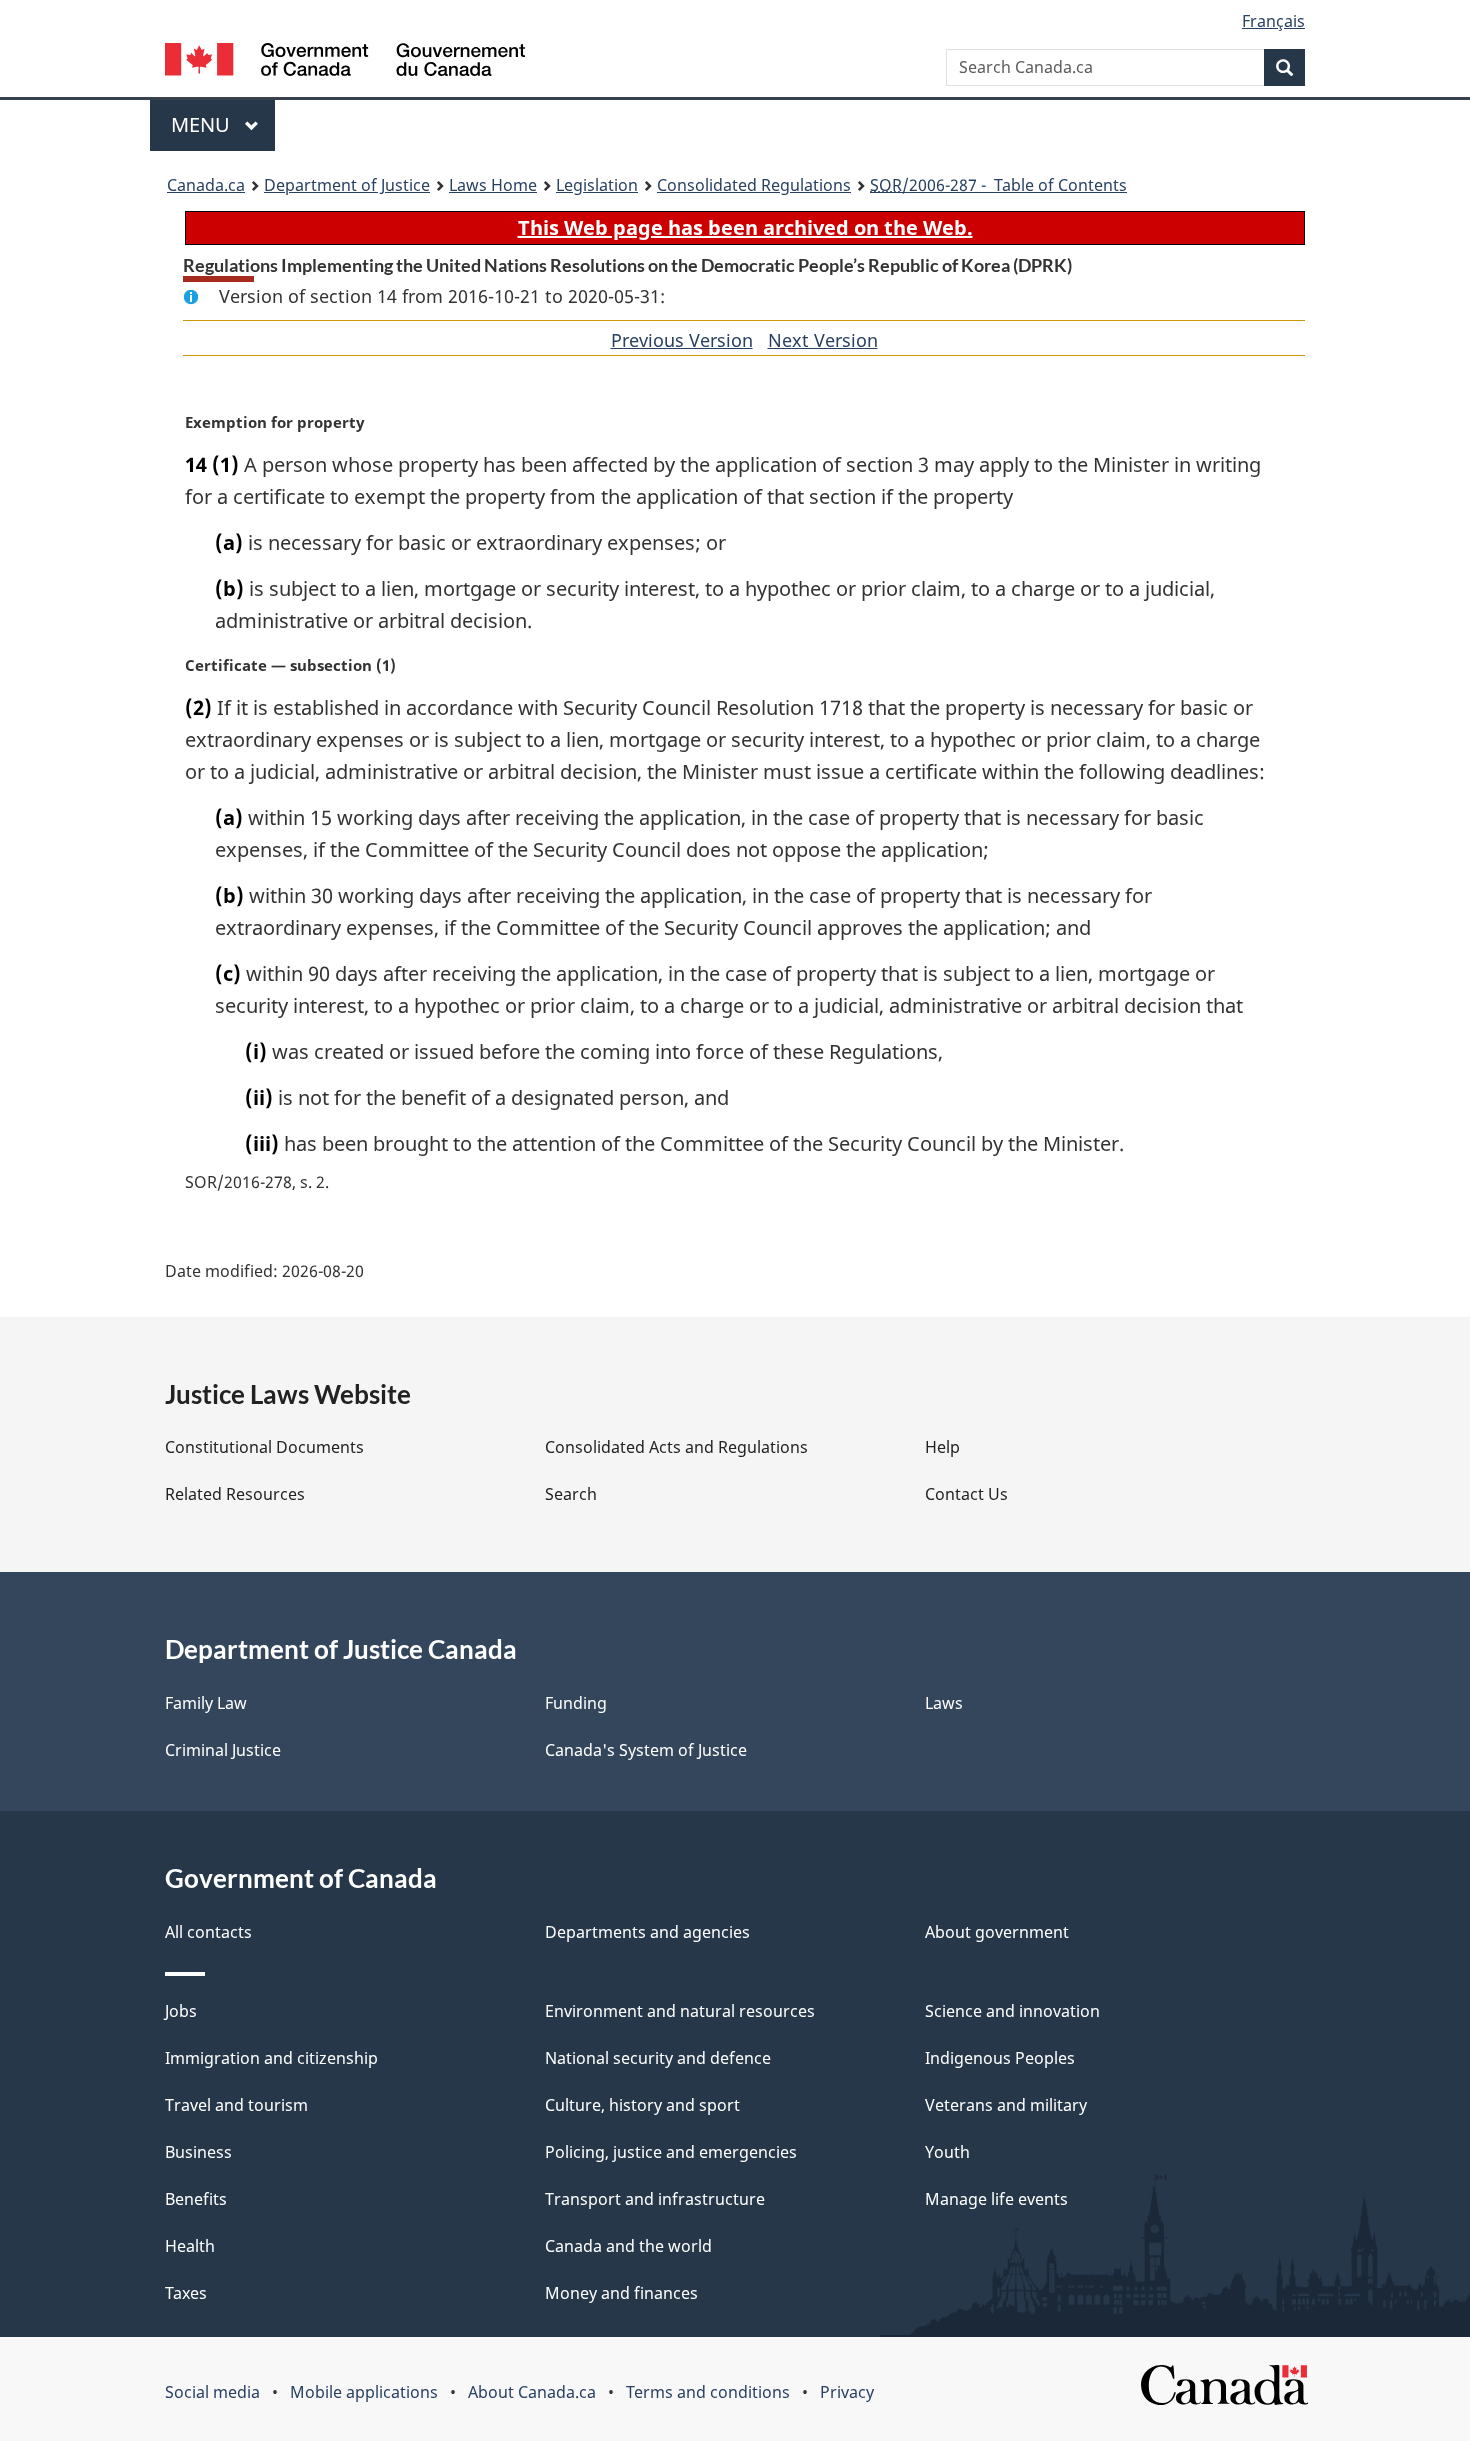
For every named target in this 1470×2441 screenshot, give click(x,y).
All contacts (208, 1932)
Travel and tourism (236, 2105)
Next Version (823, 340)
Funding (576, 1703)
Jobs (181, 2011)
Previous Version (682, 340)
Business (198, 2152)
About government (997, 1932)
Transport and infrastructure (655, 2199)
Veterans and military (1006, 2105)
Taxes (186, 2293)
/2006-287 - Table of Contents (998, 185)
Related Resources (235, 1494)
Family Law (206, 1703)
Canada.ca (206, 185)
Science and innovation (1012, 2011)
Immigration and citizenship (271, 2058)
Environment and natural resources (680, 2011)
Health (190, 2246)
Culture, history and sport (642, 2105)
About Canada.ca (532, 2392)
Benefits (196, 2199)
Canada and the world (628, 2246)
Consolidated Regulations (754, 185)
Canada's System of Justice (646, 1750)
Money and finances (621, 2293)
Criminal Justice (223, 1750)
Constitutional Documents (264, 1447)
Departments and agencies (647, 1932)
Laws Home (493, 185)
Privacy (847, 2392)
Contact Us (966, 1494)
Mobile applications (364, 2392)
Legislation (597, 185)
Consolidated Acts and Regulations (676, 1447)
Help (942, 1447)
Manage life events (996, 2199)
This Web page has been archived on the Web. (745, 227)
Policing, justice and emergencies (671, 2152)
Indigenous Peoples (1000, 2058)
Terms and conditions (708, 2392)
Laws (944, 1703)
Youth (947, 2152)
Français (1273, 21)
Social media (212, 2392)
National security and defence (658, 2058)
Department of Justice (347, 185)
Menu (203, 124)
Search (571, 1494)
